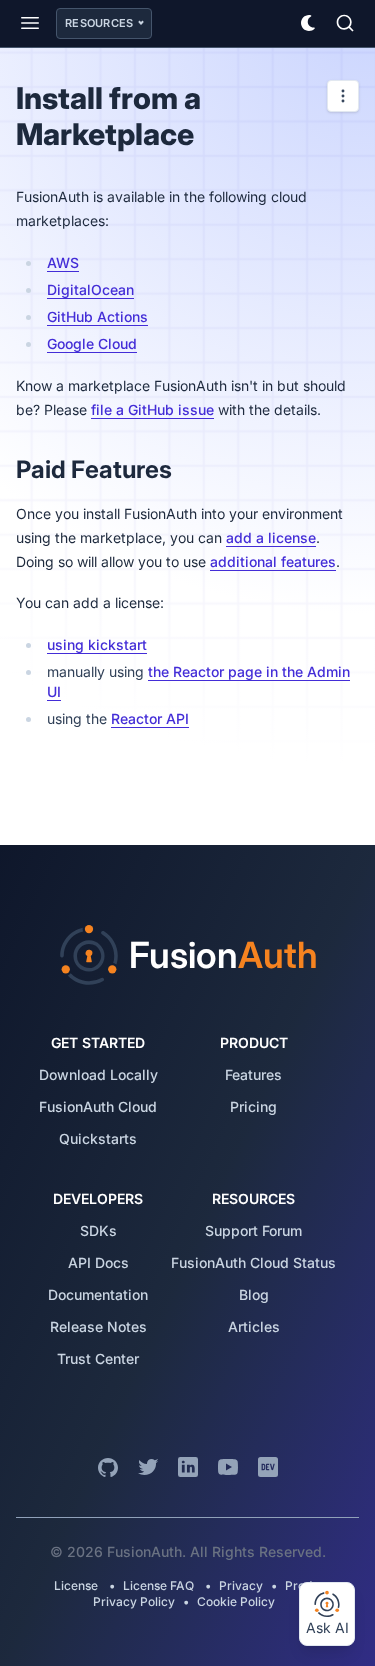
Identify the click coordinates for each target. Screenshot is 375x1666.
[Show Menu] (30, 23)
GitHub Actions (97, 316)
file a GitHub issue (152, 409)
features (253, 1074)
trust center (98, 1358)
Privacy (241, 1585)
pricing (253, 1106)
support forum (253, 1230)
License (77, 1585)
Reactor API (150, 718)
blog (254, 1294)
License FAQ (158, 1585)
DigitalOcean (90, 289)
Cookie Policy (236, 1601)
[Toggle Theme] (309, 23)
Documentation (98, 1294)
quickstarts (98, 1138)
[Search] (345, 23)
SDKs (98, 1230)
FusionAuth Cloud (98, 1106)
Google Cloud (92, 343)
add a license (271, 537)
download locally (98, 1074)
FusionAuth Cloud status (253, 1262)
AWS (63, 262)
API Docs (98, 1262)
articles (254, 1326)
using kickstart (97, 644)
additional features (273, 561)
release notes (98, 1326)
